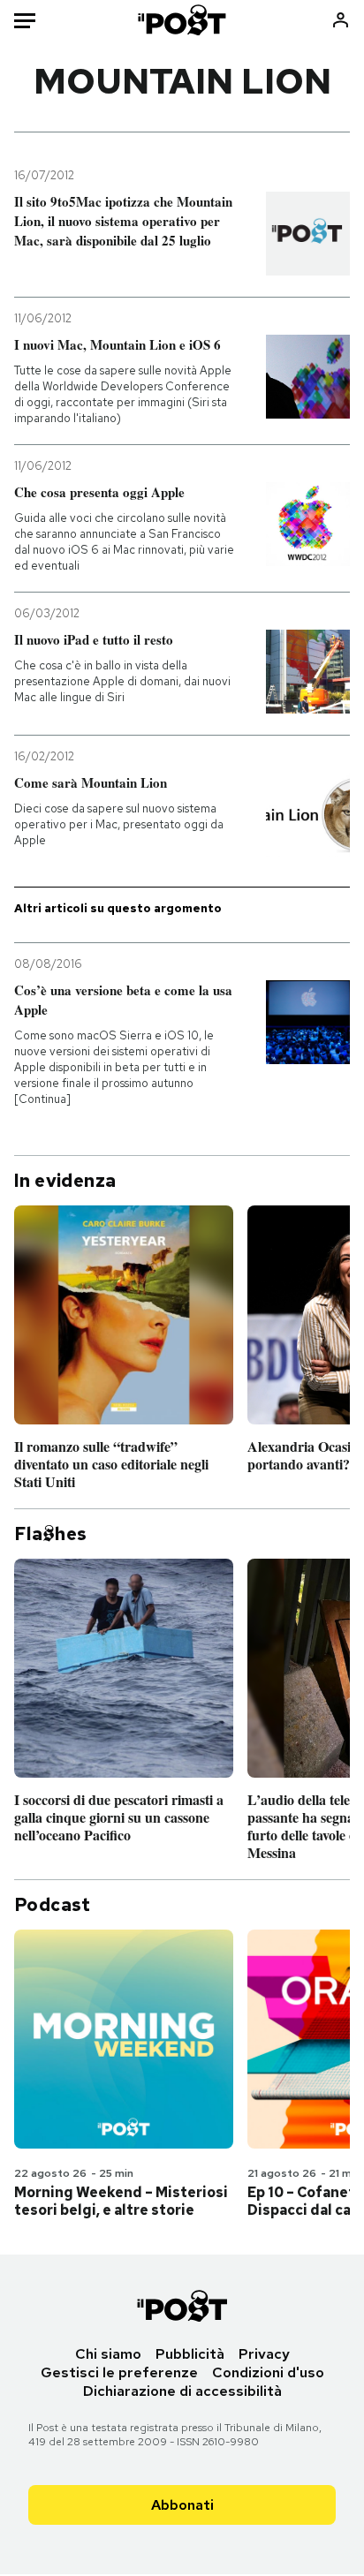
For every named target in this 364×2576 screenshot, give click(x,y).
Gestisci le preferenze (119, 2372)
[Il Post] (182, 20)
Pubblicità (190, 2354)
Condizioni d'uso (268, 2372)
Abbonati (182, 2505)
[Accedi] (341, 20)
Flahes (50, 1534)
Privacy (264, 2354)
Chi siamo (108, 2354)
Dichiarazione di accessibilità (182, 2391)
